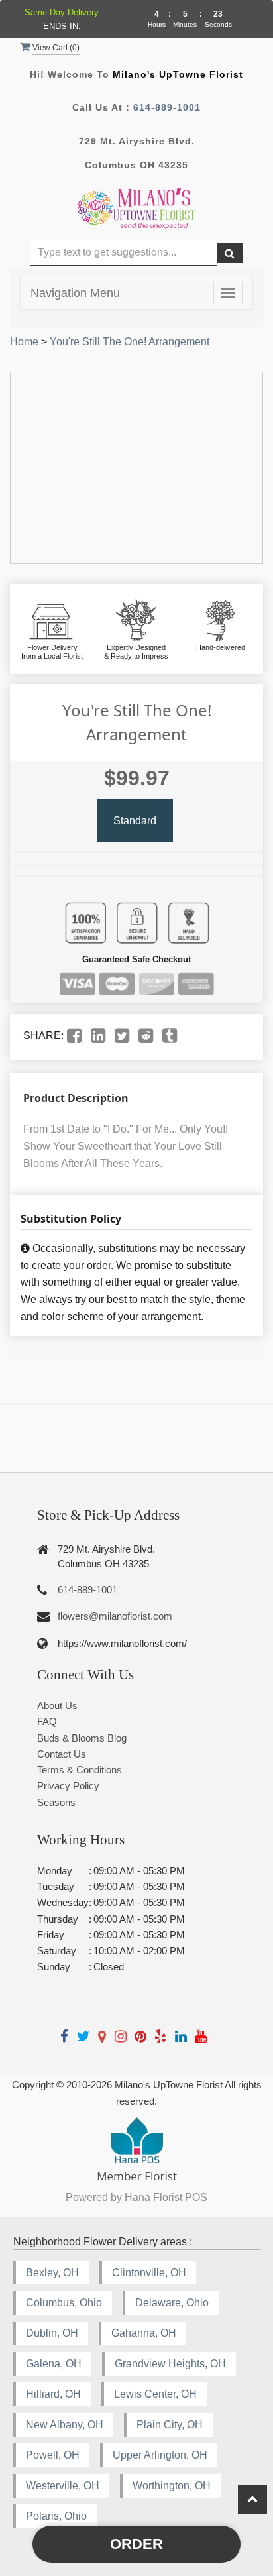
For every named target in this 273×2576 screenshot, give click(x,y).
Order (136, 2544)
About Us (57, 1706)
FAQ (47, 1721)
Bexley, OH (52, 2273)
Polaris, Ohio (56, 2516)
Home (24, 342)
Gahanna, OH (144, 2333)
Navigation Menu (75, 293)
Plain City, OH (170, 2425)
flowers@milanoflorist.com (115, 1616)
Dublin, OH (52, 2333)
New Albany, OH (65, 2425)
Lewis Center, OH (155, 2394)
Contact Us (62, 1754)
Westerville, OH (63, 2486)
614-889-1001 (167, 107)
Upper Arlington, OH (160, 2455)
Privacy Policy (68, 1786)
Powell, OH (53, 2455)
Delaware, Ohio (172, 2303)
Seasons (56, 1802)
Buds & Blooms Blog (82, 1738)
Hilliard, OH (53, 2394)
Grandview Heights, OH (170, 2364)
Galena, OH (54, 2364)
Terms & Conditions (80, 1770)
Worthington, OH (172, 2486)
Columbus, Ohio (64, 2303)
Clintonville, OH (149, 2273)
